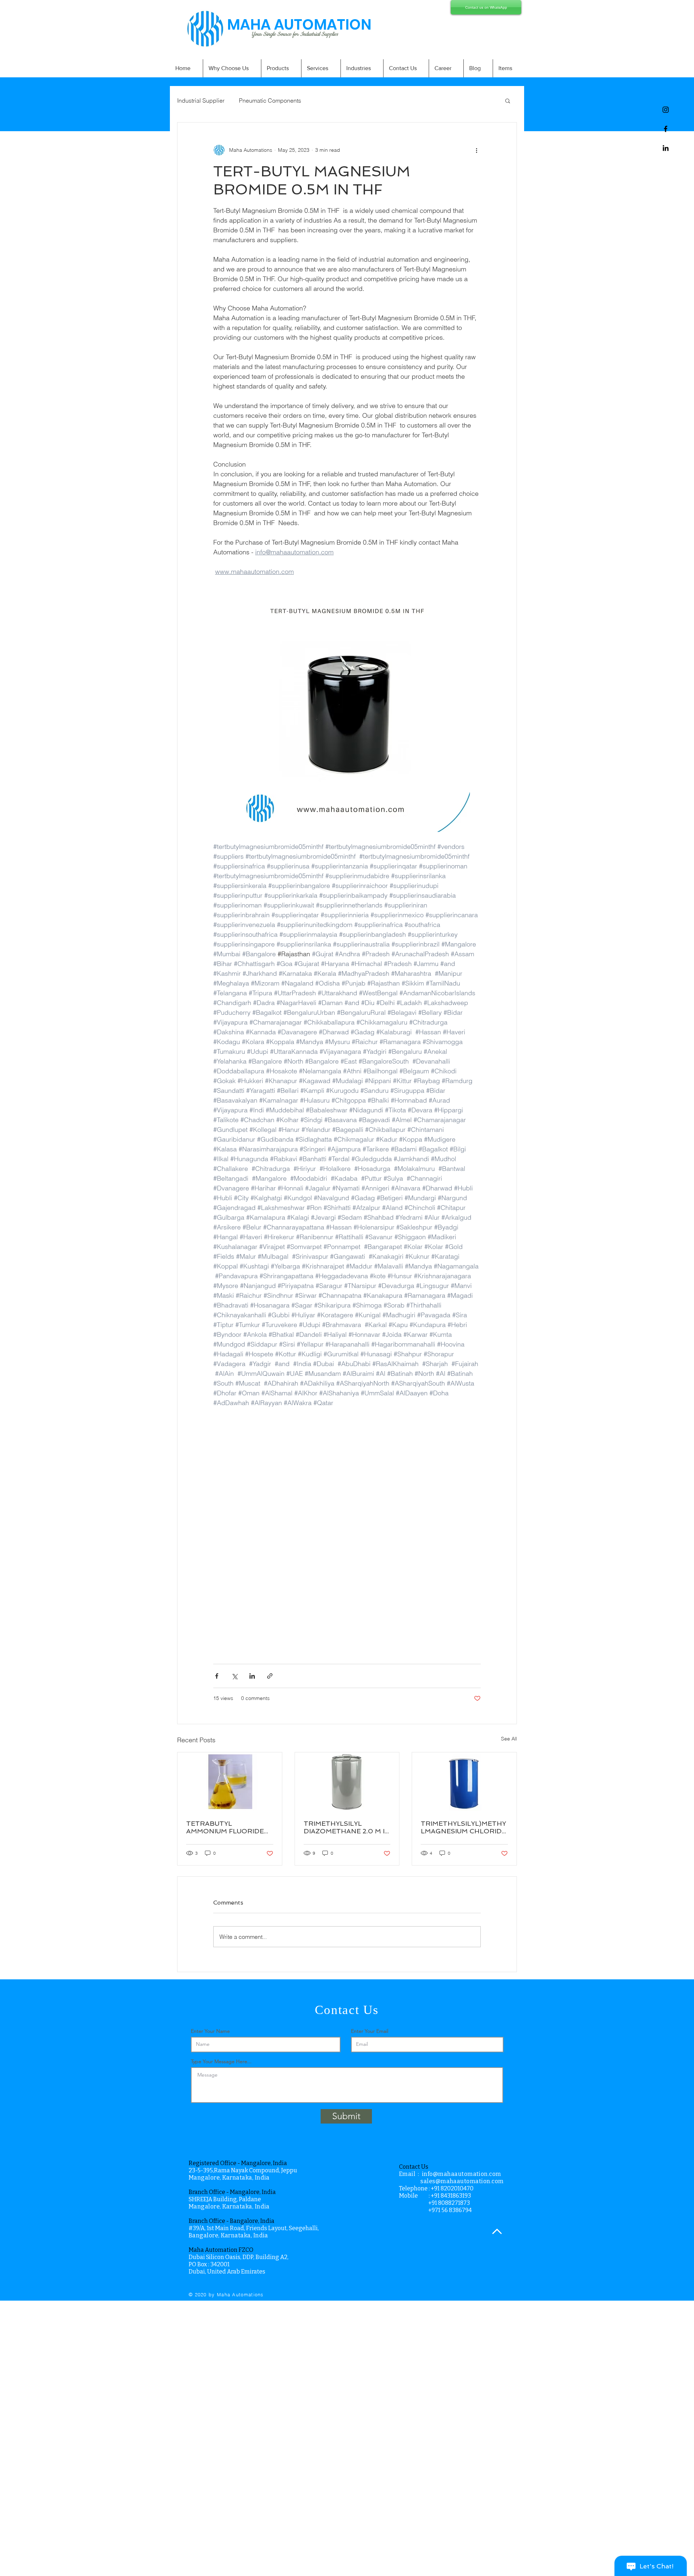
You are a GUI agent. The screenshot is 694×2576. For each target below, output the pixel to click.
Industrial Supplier (201, 100)
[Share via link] (270, 1676)
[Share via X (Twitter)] (234, 1676)
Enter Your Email (370, 2031)
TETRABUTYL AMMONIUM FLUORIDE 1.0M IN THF (225, 1827)
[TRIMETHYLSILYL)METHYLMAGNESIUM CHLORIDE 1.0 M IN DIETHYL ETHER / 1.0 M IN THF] (464, 1782)
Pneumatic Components (270, 100)
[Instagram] (666, 110)
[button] (508, 100)
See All (509, 1739)
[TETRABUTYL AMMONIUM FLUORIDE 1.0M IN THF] (230, 1782)
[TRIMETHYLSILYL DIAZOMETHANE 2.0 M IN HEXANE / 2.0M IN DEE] (347, 1782)
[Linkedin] (666, 148)
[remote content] (347, 1549)
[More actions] (476, 150)
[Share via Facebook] (217, 1676)
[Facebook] (666, 129)
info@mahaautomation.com (462, 2174)
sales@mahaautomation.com (462, 2181)
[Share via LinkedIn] (252, 1676)
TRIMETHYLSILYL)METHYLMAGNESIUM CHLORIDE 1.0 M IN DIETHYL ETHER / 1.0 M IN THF (463, 1827)
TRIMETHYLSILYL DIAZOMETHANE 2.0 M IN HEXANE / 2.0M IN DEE (347, 1827)
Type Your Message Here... (221, 2061)
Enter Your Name (210, 2031)
